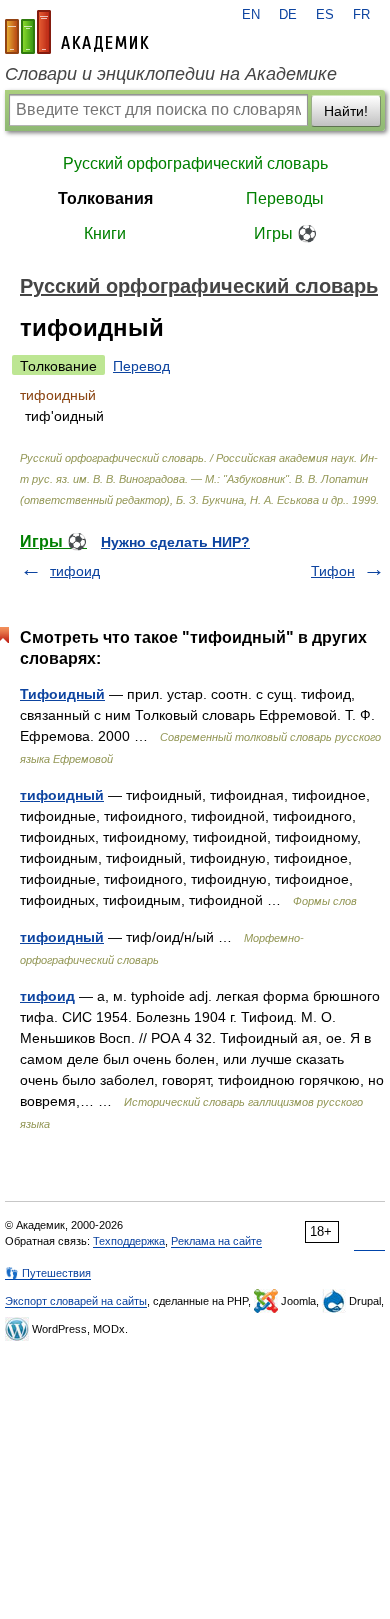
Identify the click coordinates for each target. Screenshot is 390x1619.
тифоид (75, 571)
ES (325, 15)
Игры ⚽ (285, 233)
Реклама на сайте (216, 1241)
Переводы (285, 198)
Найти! (346, 111)
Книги (105, 233)
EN (251, 15)
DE (288, 15)
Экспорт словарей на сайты (76, 1301)
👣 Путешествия (48, 1273)
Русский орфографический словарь (195, 163)
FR (361, 15)
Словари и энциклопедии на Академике (171, 74)
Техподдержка (129, 1241)
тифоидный (62, 795)
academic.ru (77, 32)
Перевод (141, 366)
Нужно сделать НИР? (175, 542)
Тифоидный (62, 694)
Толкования (105, 198)
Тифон (333, 571)
